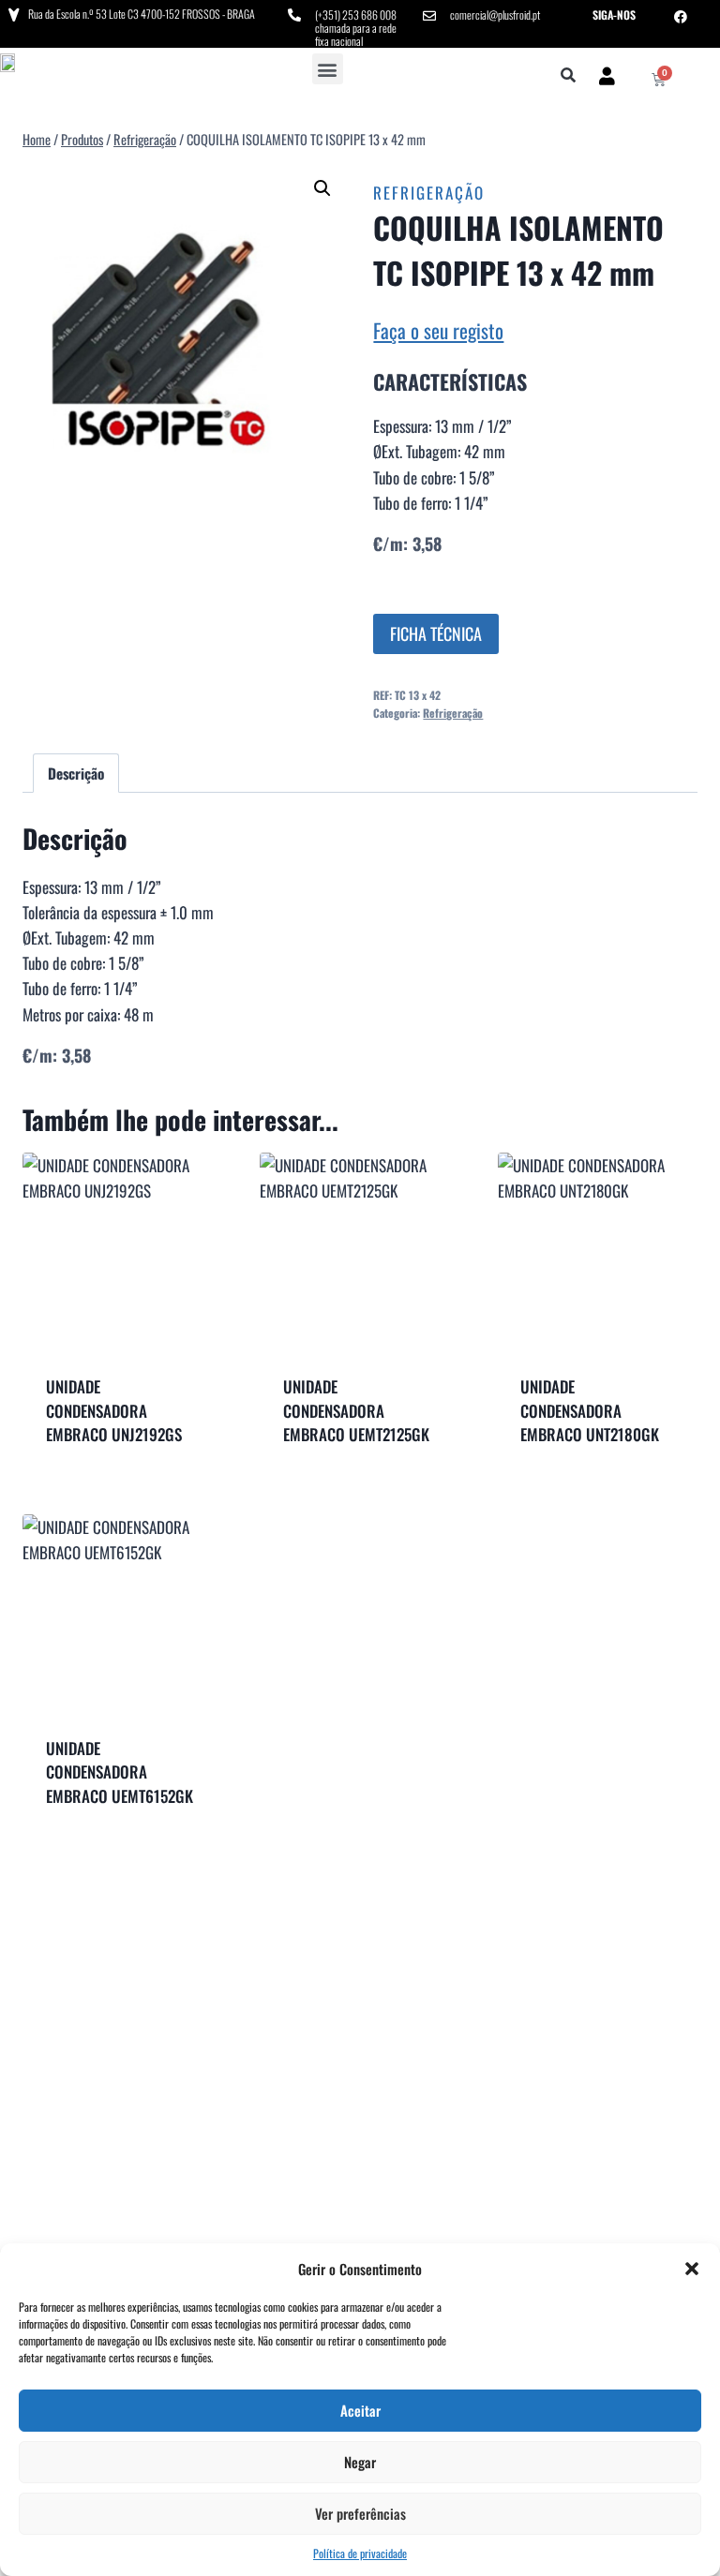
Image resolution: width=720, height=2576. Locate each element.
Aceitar (360, 2410)
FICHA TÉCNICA (436, 633)
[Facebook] (681, 17)
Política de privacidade (360, 2553)
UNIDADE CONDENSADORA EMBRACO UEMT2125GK (356, 1410)
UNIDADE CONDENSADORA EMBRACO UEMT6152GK (120, 1772)
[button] (692, 2269)
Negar (360, 2462)
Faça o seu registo (438, 330)
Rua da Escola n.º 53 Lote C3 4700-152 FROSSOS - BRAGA (142, 14)
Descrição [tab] (76, 773)
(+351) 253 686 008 (356, 15)
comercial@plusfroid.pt (495, 15)
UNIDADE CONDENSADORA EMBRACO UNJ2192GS (114, 1410)
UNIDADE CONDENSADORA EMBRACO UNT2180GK (590, 1410)
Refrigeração (429, 193)
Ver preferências (360, 2513)
